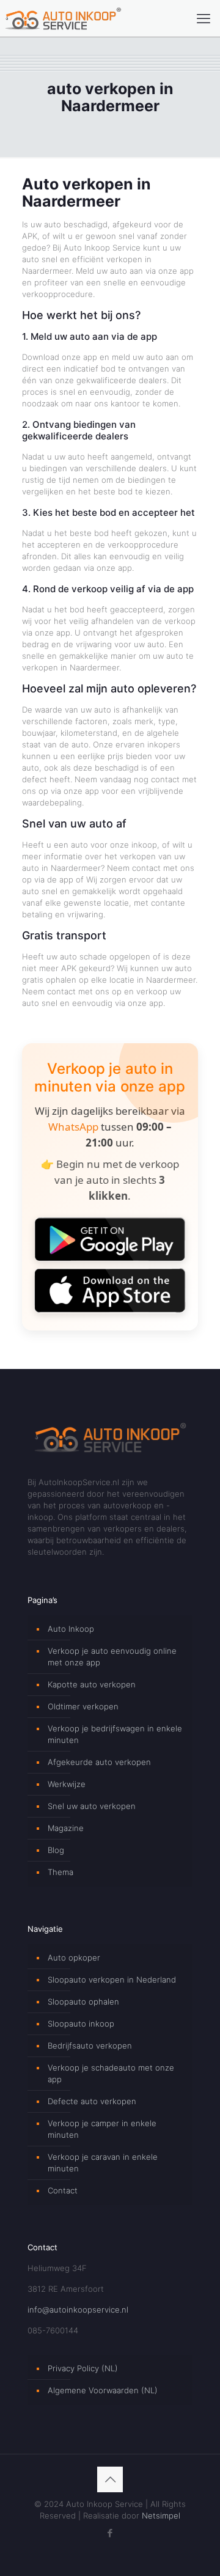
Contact (63, 2190)
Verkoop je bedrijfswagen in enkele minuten (115, 1734)
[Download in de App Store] (110, 1290)
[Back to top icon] (110, 2479)
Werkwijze (67, 1784)
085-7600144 (53, 2330)
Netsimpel (161, 2515)
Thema (61, 1872)
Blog (56, 1850)
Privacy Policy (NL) (83, 2368)
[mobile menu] (204, 18)
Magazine (66, 1828)
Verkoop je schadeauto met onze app (111, 2073)
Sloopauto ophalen (83, 2002)
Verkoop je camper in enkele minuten (102, 2129)
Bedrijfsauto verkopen (90, 2046)
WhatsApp (73, 1127)
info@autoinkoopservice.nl (78, 2310)
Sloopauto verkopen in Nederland (112, 1980)
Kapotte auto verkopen (92, 1684)
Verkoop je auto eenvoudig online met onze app (112, 1657)
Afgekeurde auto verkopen (99, 1762)
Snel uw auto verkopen (92, 1806)
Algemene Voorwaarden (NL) (103, 2390)
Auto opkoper (74, 1958)
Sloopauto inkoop (81, 2024)
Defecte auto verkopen (92, 2101)
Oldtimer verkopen (83, 1706)
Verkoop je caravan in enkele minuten (103, 2163)
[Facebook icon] (110, 2533)
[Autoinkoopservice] (63, 18)
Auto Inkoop (71, 1629)
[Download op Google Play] (110, 1239)
